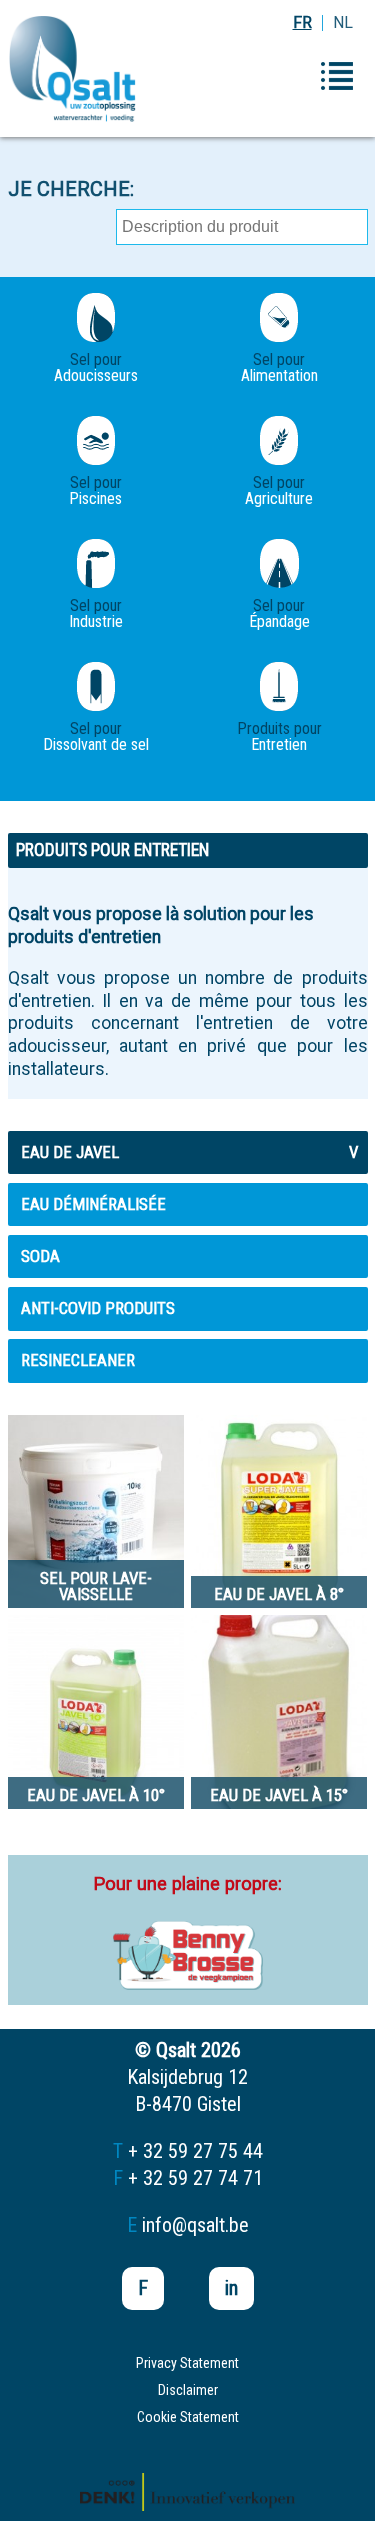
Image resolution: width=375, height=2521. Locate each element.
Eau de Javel (189, 1152)
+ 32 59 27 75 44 (195, 2151)
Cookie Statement (188, 2417)
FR (302, 22)
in (231, 2288)
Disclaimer (188, 2390)
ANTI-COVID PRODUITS (98, 1308)
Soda (40, 1256)
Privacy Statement (187, 2363)
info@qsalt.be (195, 2225)
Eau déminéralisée (93, 1204)
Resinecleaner (78, 1360)
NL (343, 22)
